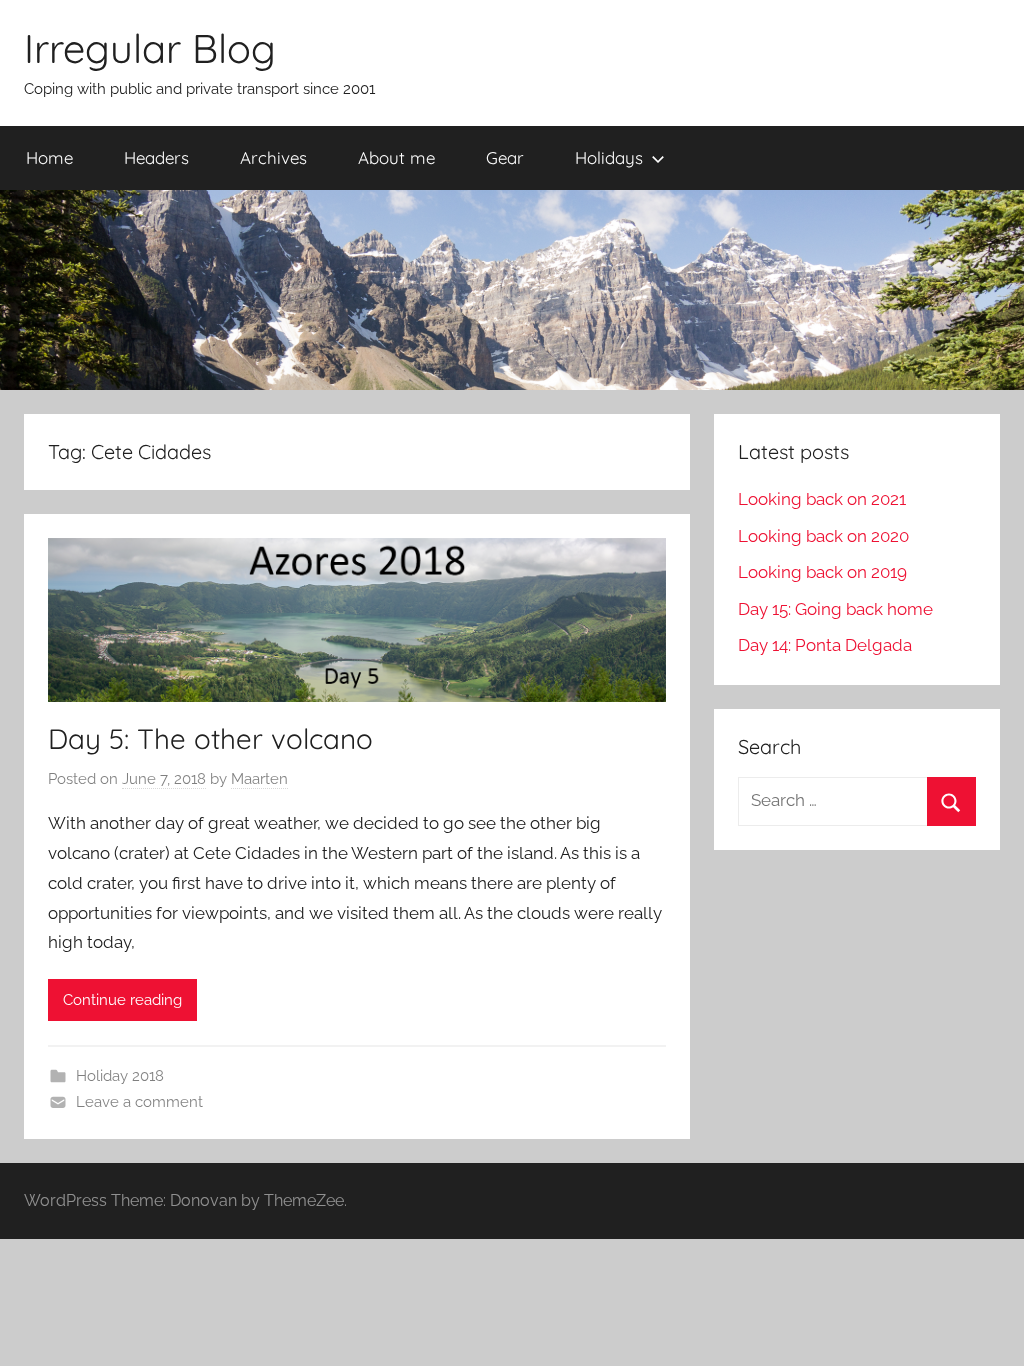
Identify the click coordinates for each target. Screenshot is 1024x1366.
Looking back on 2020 (823, 536)
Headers (156, 157)
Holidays (609, 157)
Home (49, 157)
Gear (505, 157)
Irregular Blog (150, 48)
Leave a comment (139, 1102)
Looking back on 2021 (822, 499)
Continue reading (122, 1000)
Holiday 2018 (120, 1076)
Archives (273, 157)
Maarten (259, 779)
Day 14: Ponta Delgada (825, 645)
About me (396, 157)
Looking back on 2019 (822, 572)
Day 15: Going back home (835, 609)
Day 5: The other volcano (210, 738)
